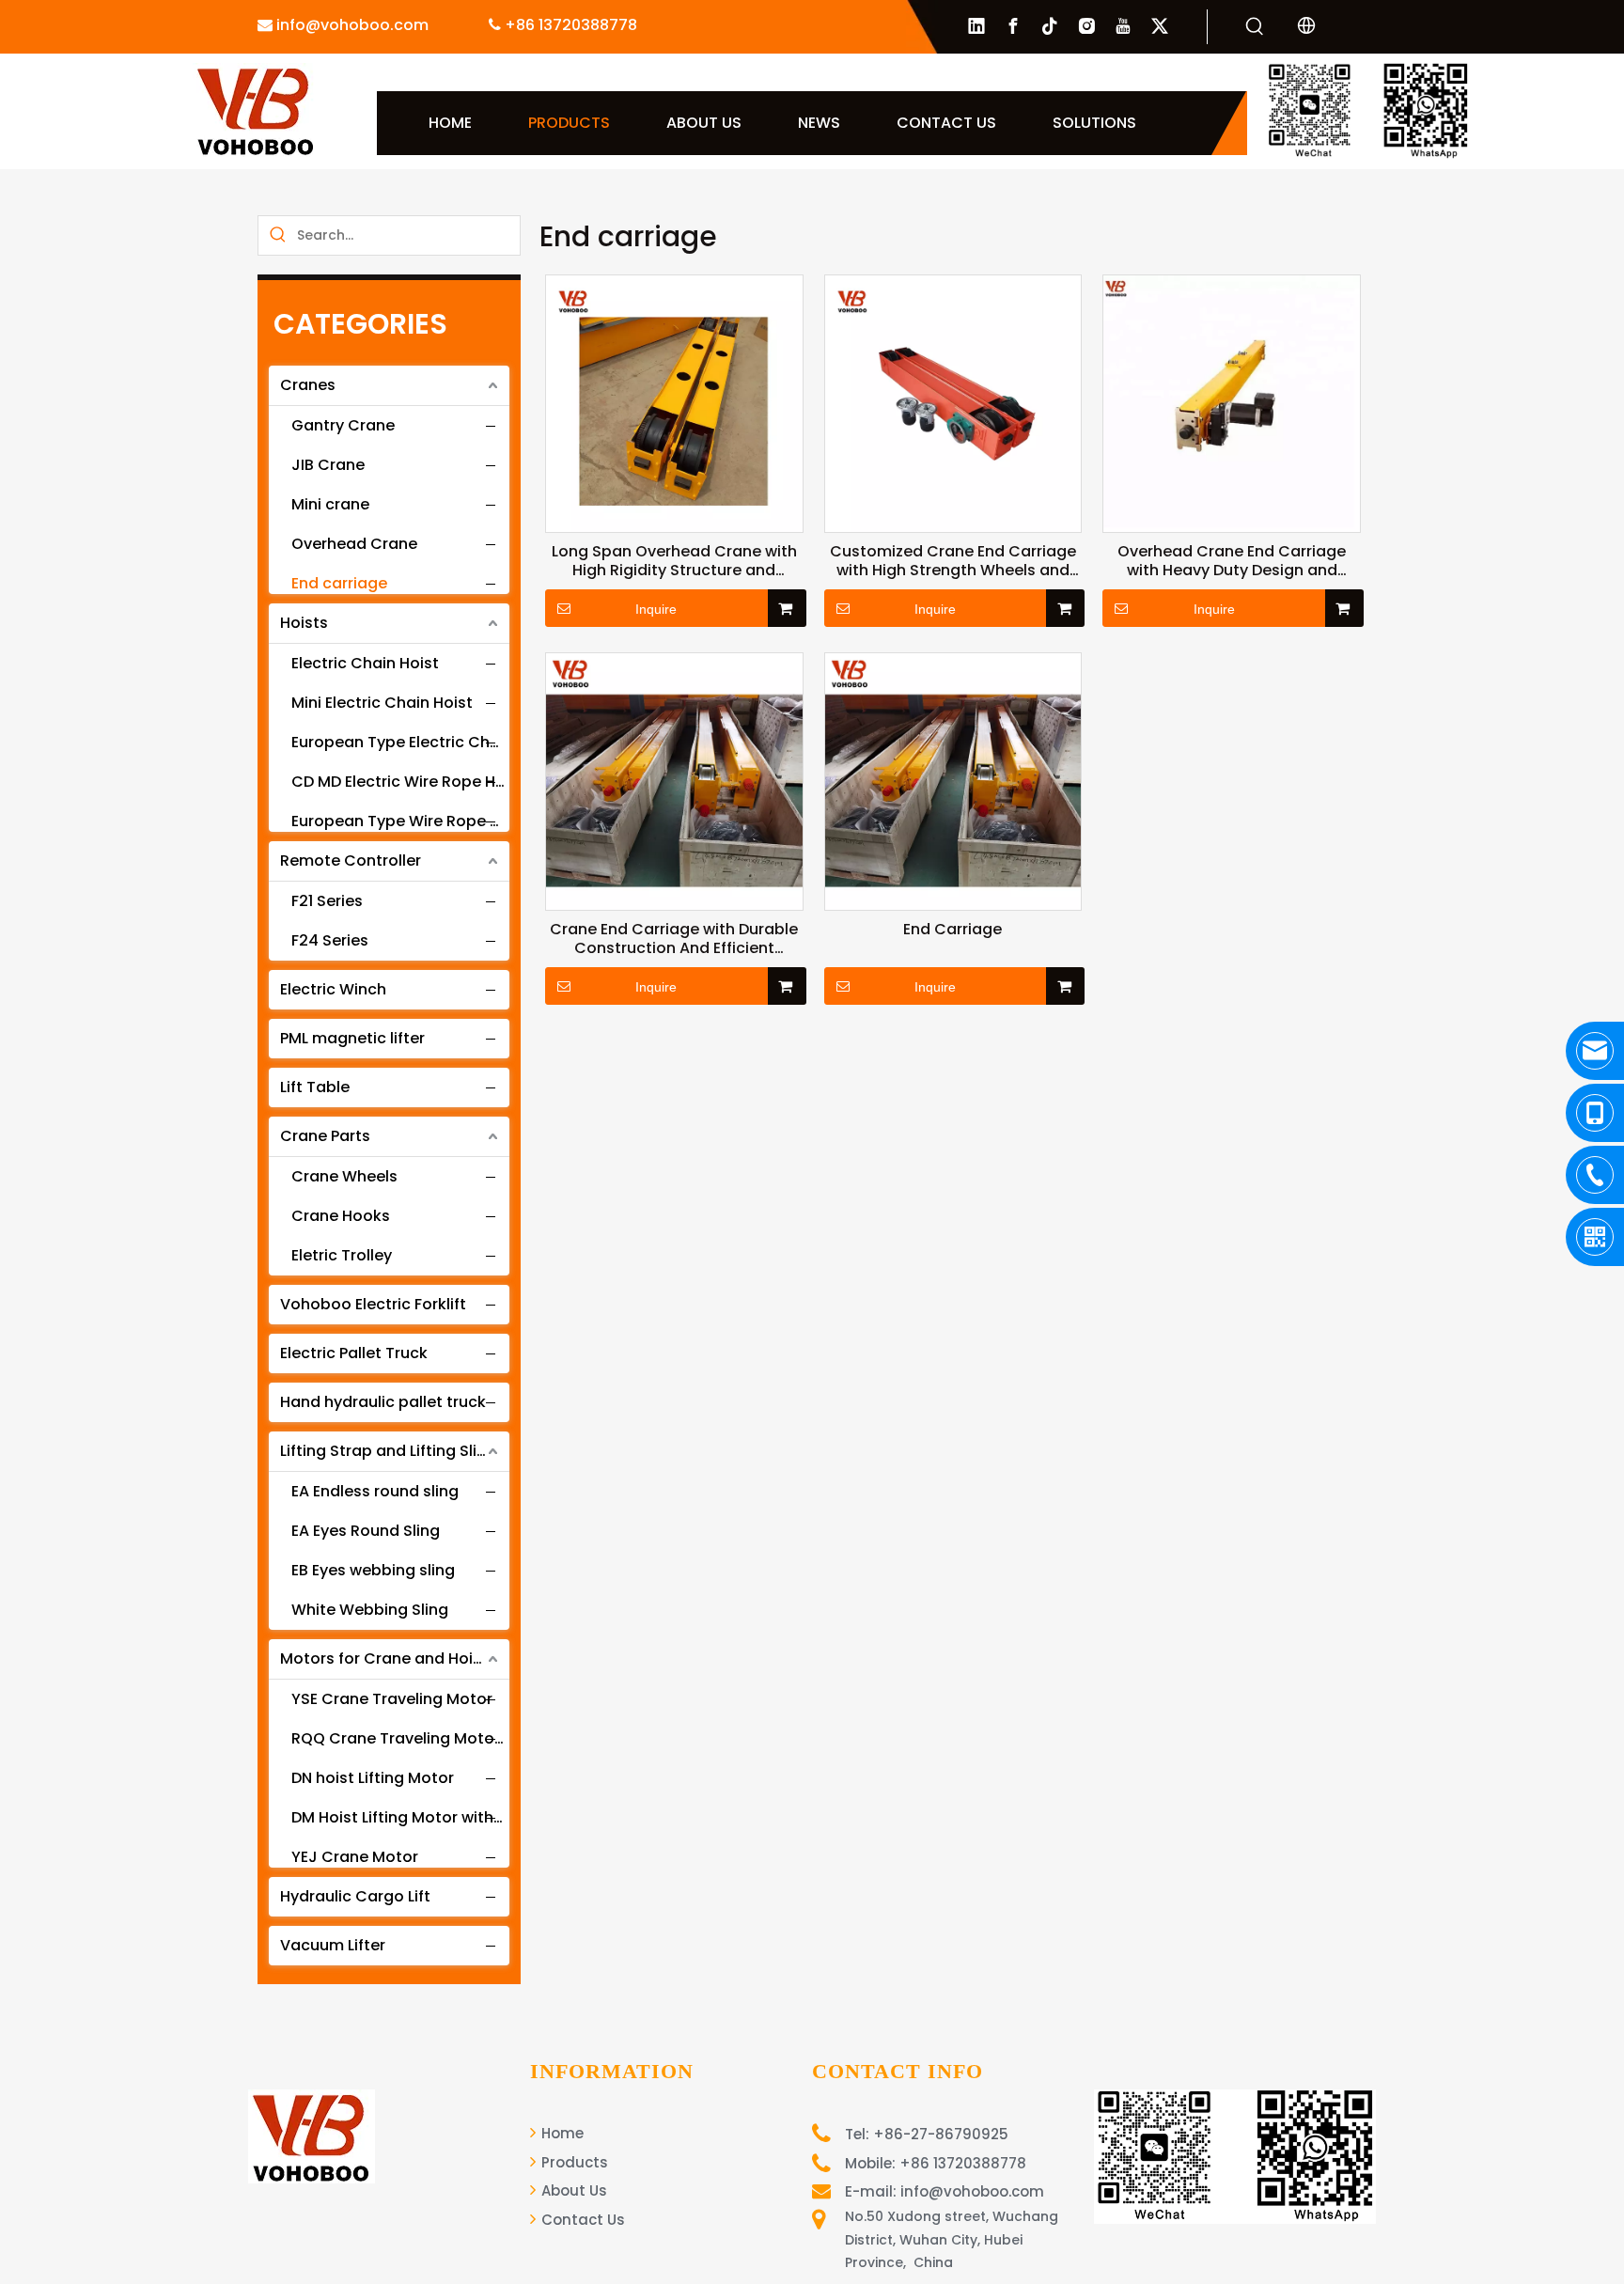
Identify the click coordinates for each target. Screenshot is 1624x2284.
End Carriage (953, 930)
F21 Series (327, 901)
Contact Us (581, 2220)
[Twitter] (1160, 26)
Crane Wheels (344, 1176)
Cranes (308, 385)
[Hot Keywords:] (1255, 27)
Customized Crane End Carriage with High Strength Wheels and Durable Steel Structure (953, 561)
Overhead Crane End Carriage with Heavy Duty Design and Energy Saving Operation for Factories (1232, 561)
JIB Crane (328, 465)
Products (573, 2162)
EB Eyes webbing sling (373, 1570)
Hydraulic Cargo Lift (355, 1896)
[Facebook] (1013, 26)
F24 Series (330, 940)
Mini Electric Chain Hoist (382, 703)
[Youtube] (1123, 26)
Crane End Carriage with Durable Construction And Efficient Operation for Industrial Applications (674, 939)
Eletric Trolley (342, 1255)
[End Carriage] (953, 781)
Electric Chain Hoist (365, 663)
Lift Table (315, 1087)
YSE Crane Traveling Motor (392, 1699)
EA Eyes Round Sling (366, 1531)
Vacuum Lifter (333, 1945)
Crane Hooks (341, 1216)
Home (561, 2133)
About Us (572, 2190)
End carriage (339, 583)
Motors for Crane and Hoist (384, 1658)
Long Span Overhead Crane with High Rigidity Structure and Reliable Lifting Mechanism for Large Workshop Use (674, 561)
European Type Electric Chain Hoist (408, 742)
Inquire (656, 609)
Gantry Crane (343, 425)
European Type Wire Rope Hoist (408, 821)
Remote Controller (351, 860)
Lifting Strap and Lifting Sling (388, 1451)
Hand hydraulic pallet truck (383, 1402)
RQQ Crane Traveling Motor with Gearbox (408, 1738)
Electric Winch (333, 989)
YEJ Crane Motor (355, 1857)
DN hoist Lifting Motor (373, 1778)
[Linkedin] (976, 26)
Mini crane (330, 504)
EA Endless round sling (375, 1491)
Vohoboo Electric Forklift (373, 1304)
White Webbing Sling (370, 1610)
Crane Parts (325, 1136)
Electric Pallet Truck (354, 1353)
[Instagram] (1086, 26)
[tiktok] (1050, 26)
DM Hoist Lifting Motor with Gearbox (408, 1817)
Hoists (304, 623)
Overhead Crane (354, 544)
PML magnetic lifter (352, 1038)
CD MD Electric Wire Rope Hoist (408, 782)
